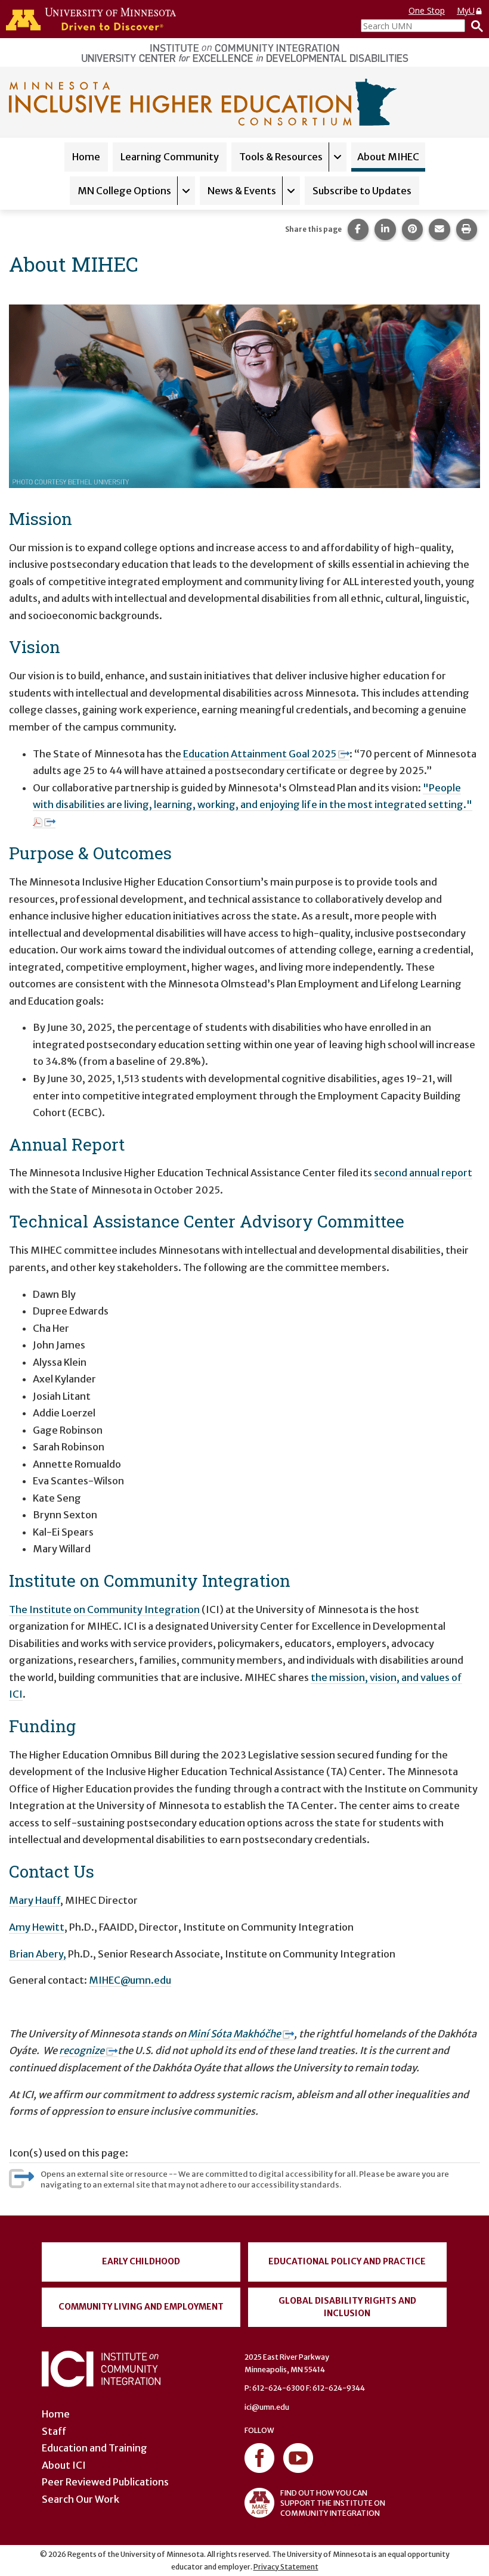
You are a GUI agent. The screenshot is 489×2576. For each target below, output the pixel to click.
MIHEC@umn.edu (130, 1980)
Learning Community (170, 157)
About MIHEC (388, 157)
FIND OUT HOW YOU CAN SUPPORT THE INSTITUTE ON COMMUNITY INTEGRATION (333, 2503)
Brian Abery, (38, 1954)
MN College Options (124, 191)
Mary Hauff (35, 1900)
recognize (83, 2050)
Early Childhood (141, 2261)
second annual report (423, 1173)
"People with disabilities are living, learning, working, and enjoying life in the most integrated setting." (253, 796)
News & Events (242, 191)
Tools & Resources (281, 157)
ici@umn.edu (267, 2407)
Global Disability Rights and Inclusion (347, 2307)
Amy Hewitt (37, 1927)
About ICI (64, 2465)
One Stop (427, 10)
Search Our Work (81, 2499)
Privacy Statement (286, 2567)
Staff (54, 2431)
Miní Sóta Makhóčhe (234, 2034)
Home (86, 157)
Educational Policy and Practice (347, 2261)
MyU (466, 10)
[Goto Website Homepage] (203, 101)
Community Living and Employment (141, 2307)
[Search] (474, 26)
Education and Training (95, 2448)
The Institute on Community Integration (104, 1609)
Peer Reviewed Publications (105, 2482)
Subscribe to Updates (362, 191)
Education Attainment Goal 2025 (260, 754)
